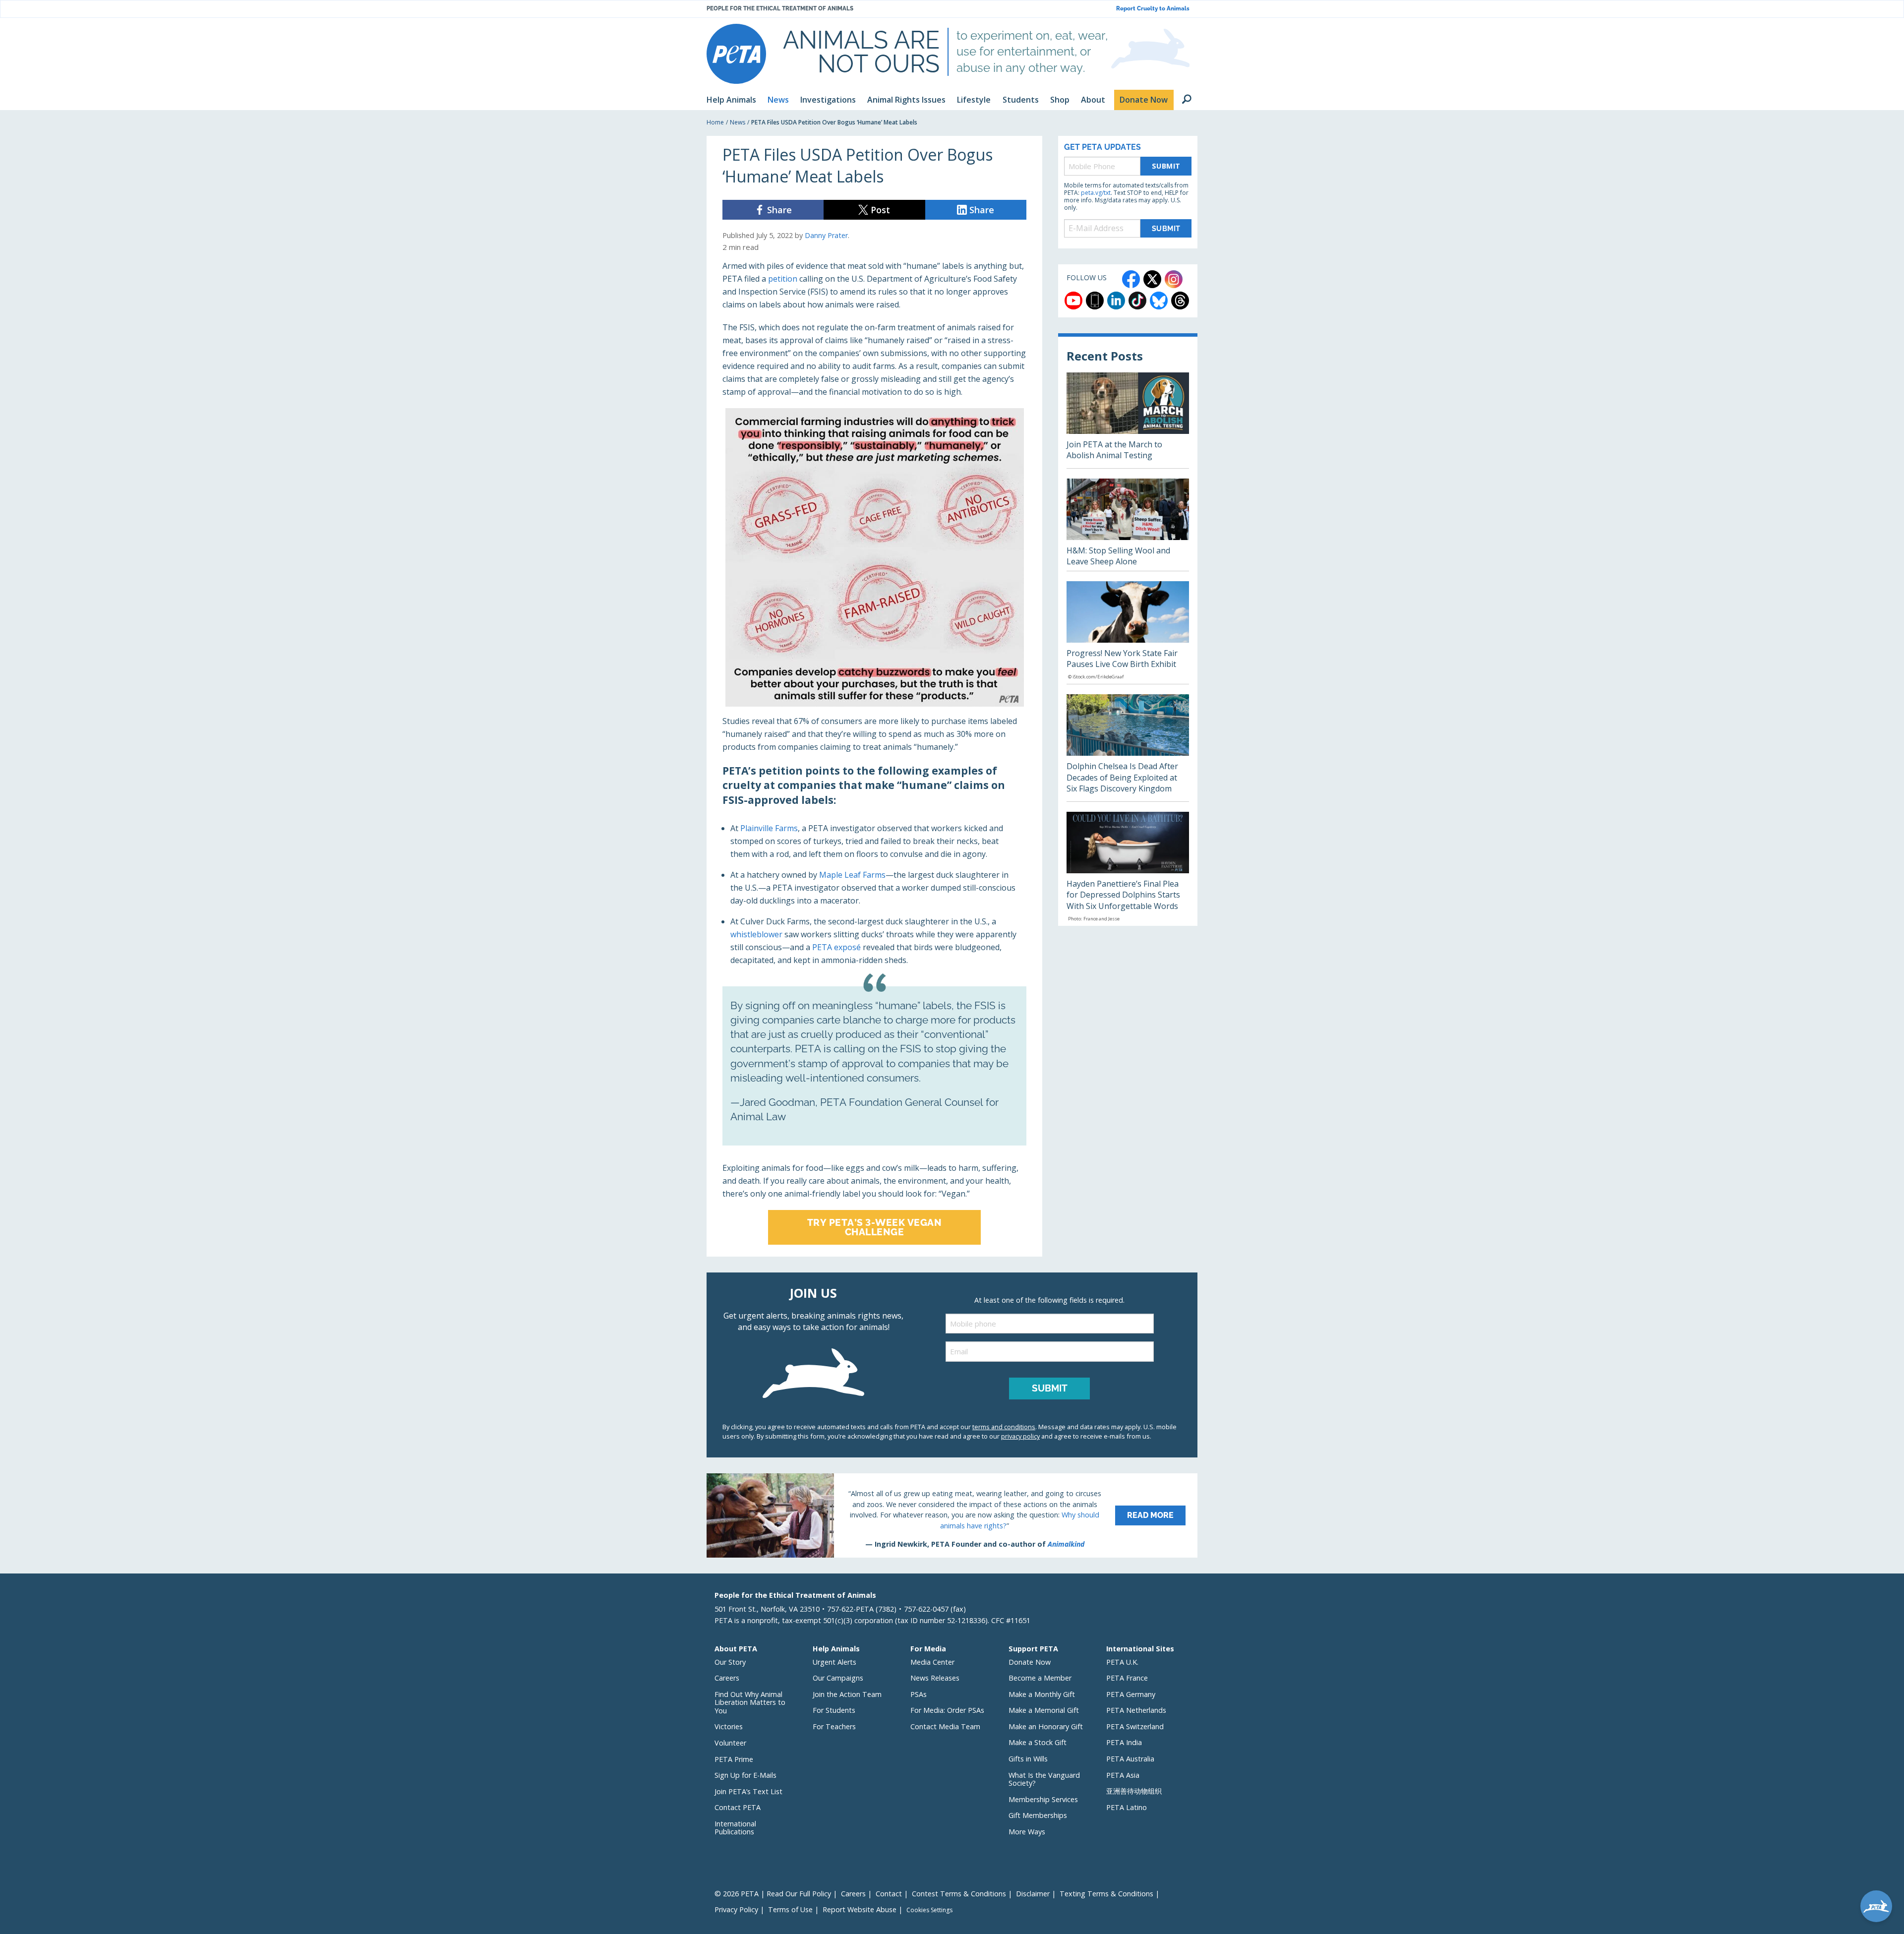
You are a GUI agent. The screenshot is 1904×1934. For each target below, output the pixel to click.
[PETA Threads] (1180, 301)
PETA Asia (1123, 1775)
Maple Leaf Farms (852, 875)
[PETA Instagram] (1174, 279)
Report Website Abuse (860, 1909)
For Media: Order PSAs (947, 1710)
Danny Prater (826, 235)
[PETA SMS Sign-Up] (1095, 301)
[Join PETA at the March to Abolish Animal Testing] (1128, 420)
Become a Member (1040, 1678)
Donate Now (1030, 1662)
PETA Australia (1130, 1759)
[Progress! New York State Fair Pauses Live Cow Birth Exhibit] (1128, 633)
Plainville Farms (769, 828)
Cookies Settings (929, 1910)
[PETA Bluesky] (1159, 301)
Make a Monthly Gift (1042, 1694)
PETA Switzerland (1135, 1726)
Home (715, 122)
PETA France (1127, 1678)
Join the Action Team (847, 1694)
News (738, 122)
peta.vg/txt (1096, 193)
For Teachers (834, 1726)
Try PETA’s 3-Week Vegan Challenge (875, 1227)
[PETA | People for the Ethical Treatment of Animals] (736, 54)
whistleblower (756, 934)
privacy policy (1020, 1436)
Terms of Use (790, 1909)
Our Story (730, 1662)
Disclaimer (1033, 1894)
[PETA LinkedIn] (1116, 301)
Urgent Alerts (834, 1662)
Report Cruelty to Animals (1153, 9)
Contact (889, 1894)
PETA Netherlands (1136, 1710)
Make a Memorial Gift (1044, 1710)
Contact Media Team (945, 1726)
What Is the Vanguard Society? (1044, 1779)
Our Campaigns (838, 1678)
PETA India (1124, 1742)
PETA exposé (836, 947)
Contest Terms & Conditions (959, 1894)
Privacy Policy (736, 1909)
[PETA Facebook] (1131, 279)
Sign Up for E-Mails (745, 1775)
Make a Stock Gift (1038, 1742)
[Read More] (952, 1515)
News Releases (935, 1678)
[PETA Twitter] (1152, 279)
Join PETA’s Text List (748, 1791)
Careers (727, 1678)
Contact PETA (738, 1807)
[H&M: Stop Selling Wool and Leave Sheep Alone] (1128, 525)
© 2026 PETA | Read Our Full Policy (773, 1894)
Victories (729, 1726)
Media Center (932, 1662)
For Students (834, 1710)
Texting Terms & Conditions (1106, 1894)
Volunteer (730, 1743)
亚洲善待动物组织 (1134, 1791)
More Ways (1027, 1832)
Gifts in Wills (1028, 1759)
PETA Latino (1127, 1807)
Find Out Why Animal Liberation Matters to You (750, 1702)
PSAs (919, 1694)
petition (783, 279)
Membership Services (1043, 1799)
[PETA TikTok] (1137, 301)
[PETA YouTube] (1073, 301)
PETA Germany (1131, 1694)
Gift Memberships (1038, 1815)
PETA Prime (734, 1759)
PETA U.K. (1122, 1662)
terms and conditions (1004, 1427)
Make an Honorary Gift (1046, 1726)
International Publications (735, 1828)
